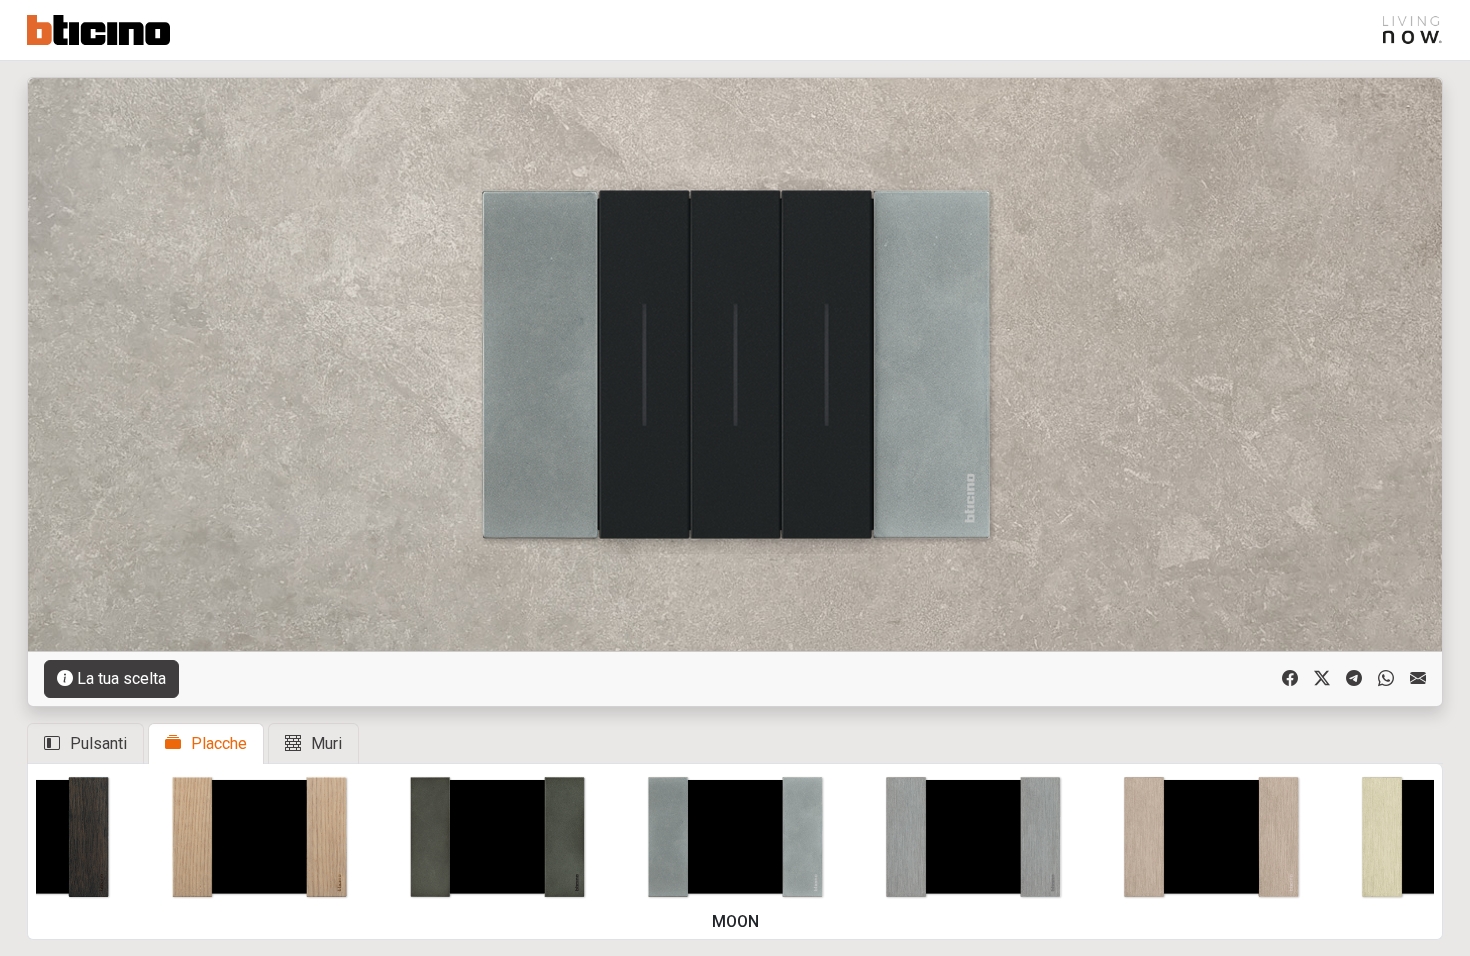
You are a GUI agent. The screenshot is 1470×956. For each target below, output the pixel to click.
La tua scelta (121, 678)
